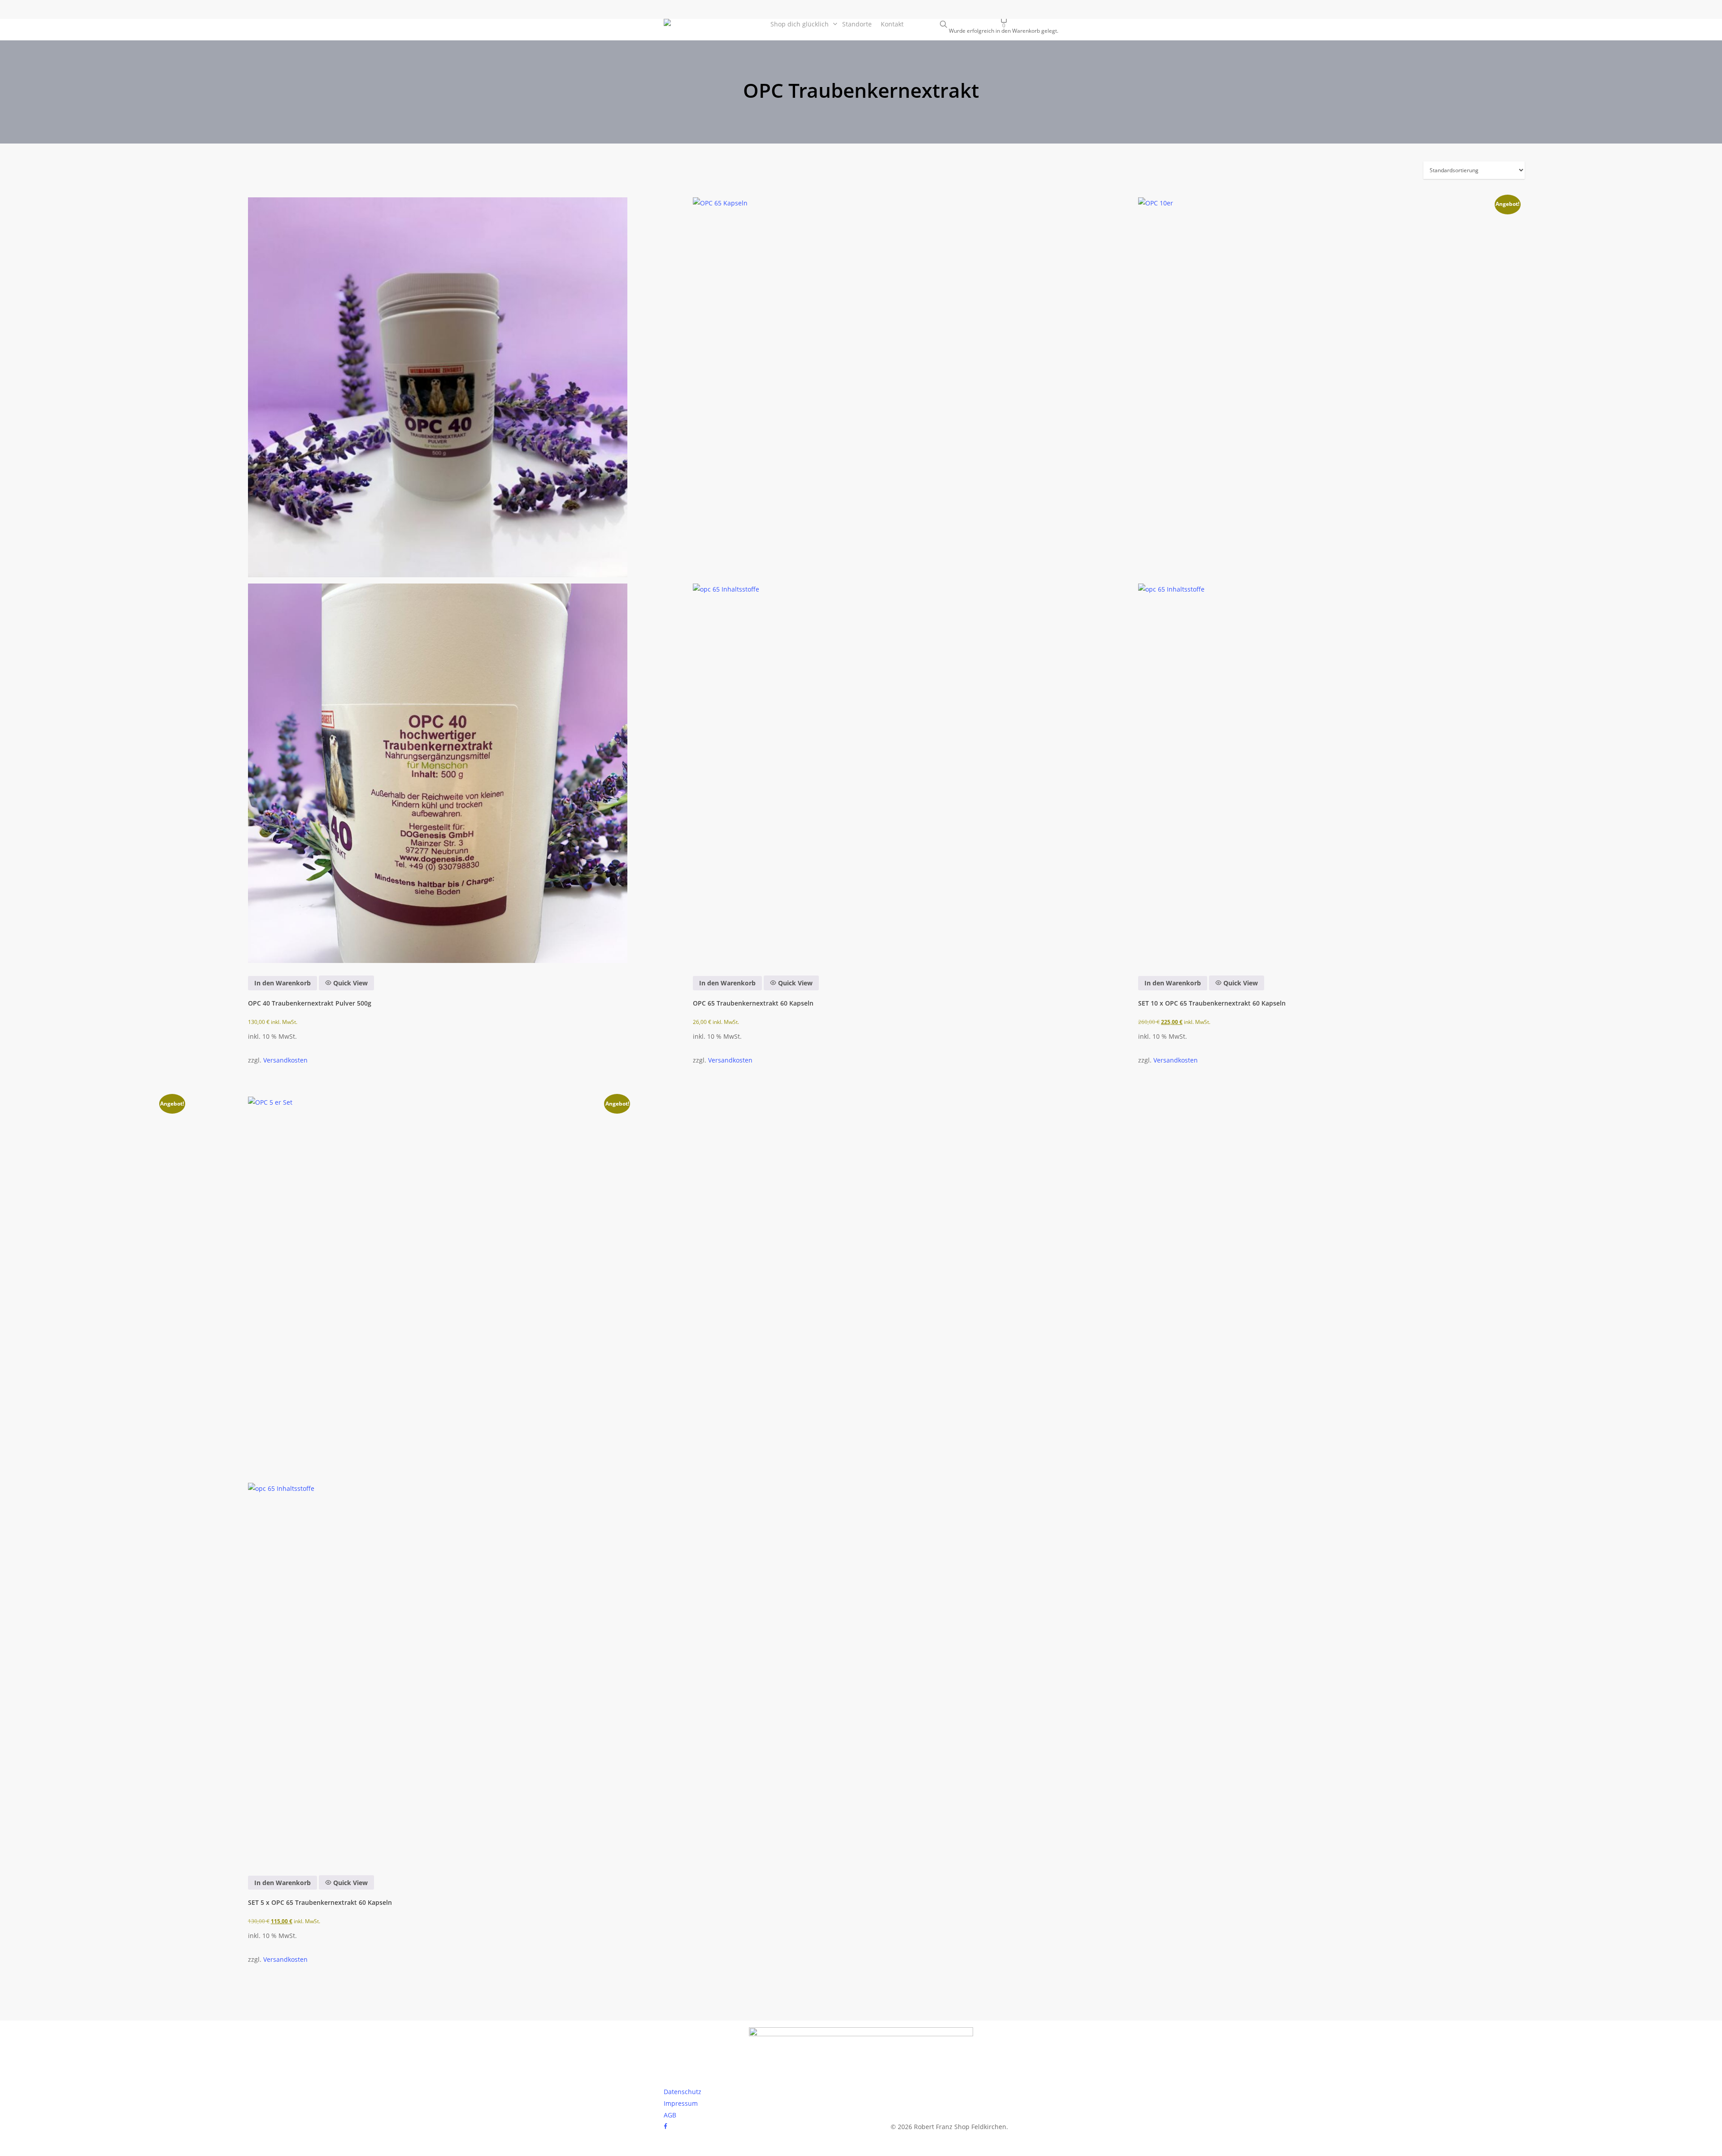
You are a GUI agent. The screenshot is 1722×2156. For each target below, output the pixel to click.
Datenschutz (683, 2092)
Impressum (681, 2103)
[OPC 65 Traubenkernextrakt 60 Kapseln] (883, 580)
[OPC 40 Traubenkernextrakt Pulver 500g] (438, 580)
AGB (670, 2115)
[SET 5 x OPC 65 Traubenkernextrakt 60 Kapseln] (438, 1479)
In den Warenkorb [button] (283, 983)
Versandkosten (285, 1060)
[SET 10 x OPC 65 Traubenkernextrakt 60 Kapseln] (1328, 580)
